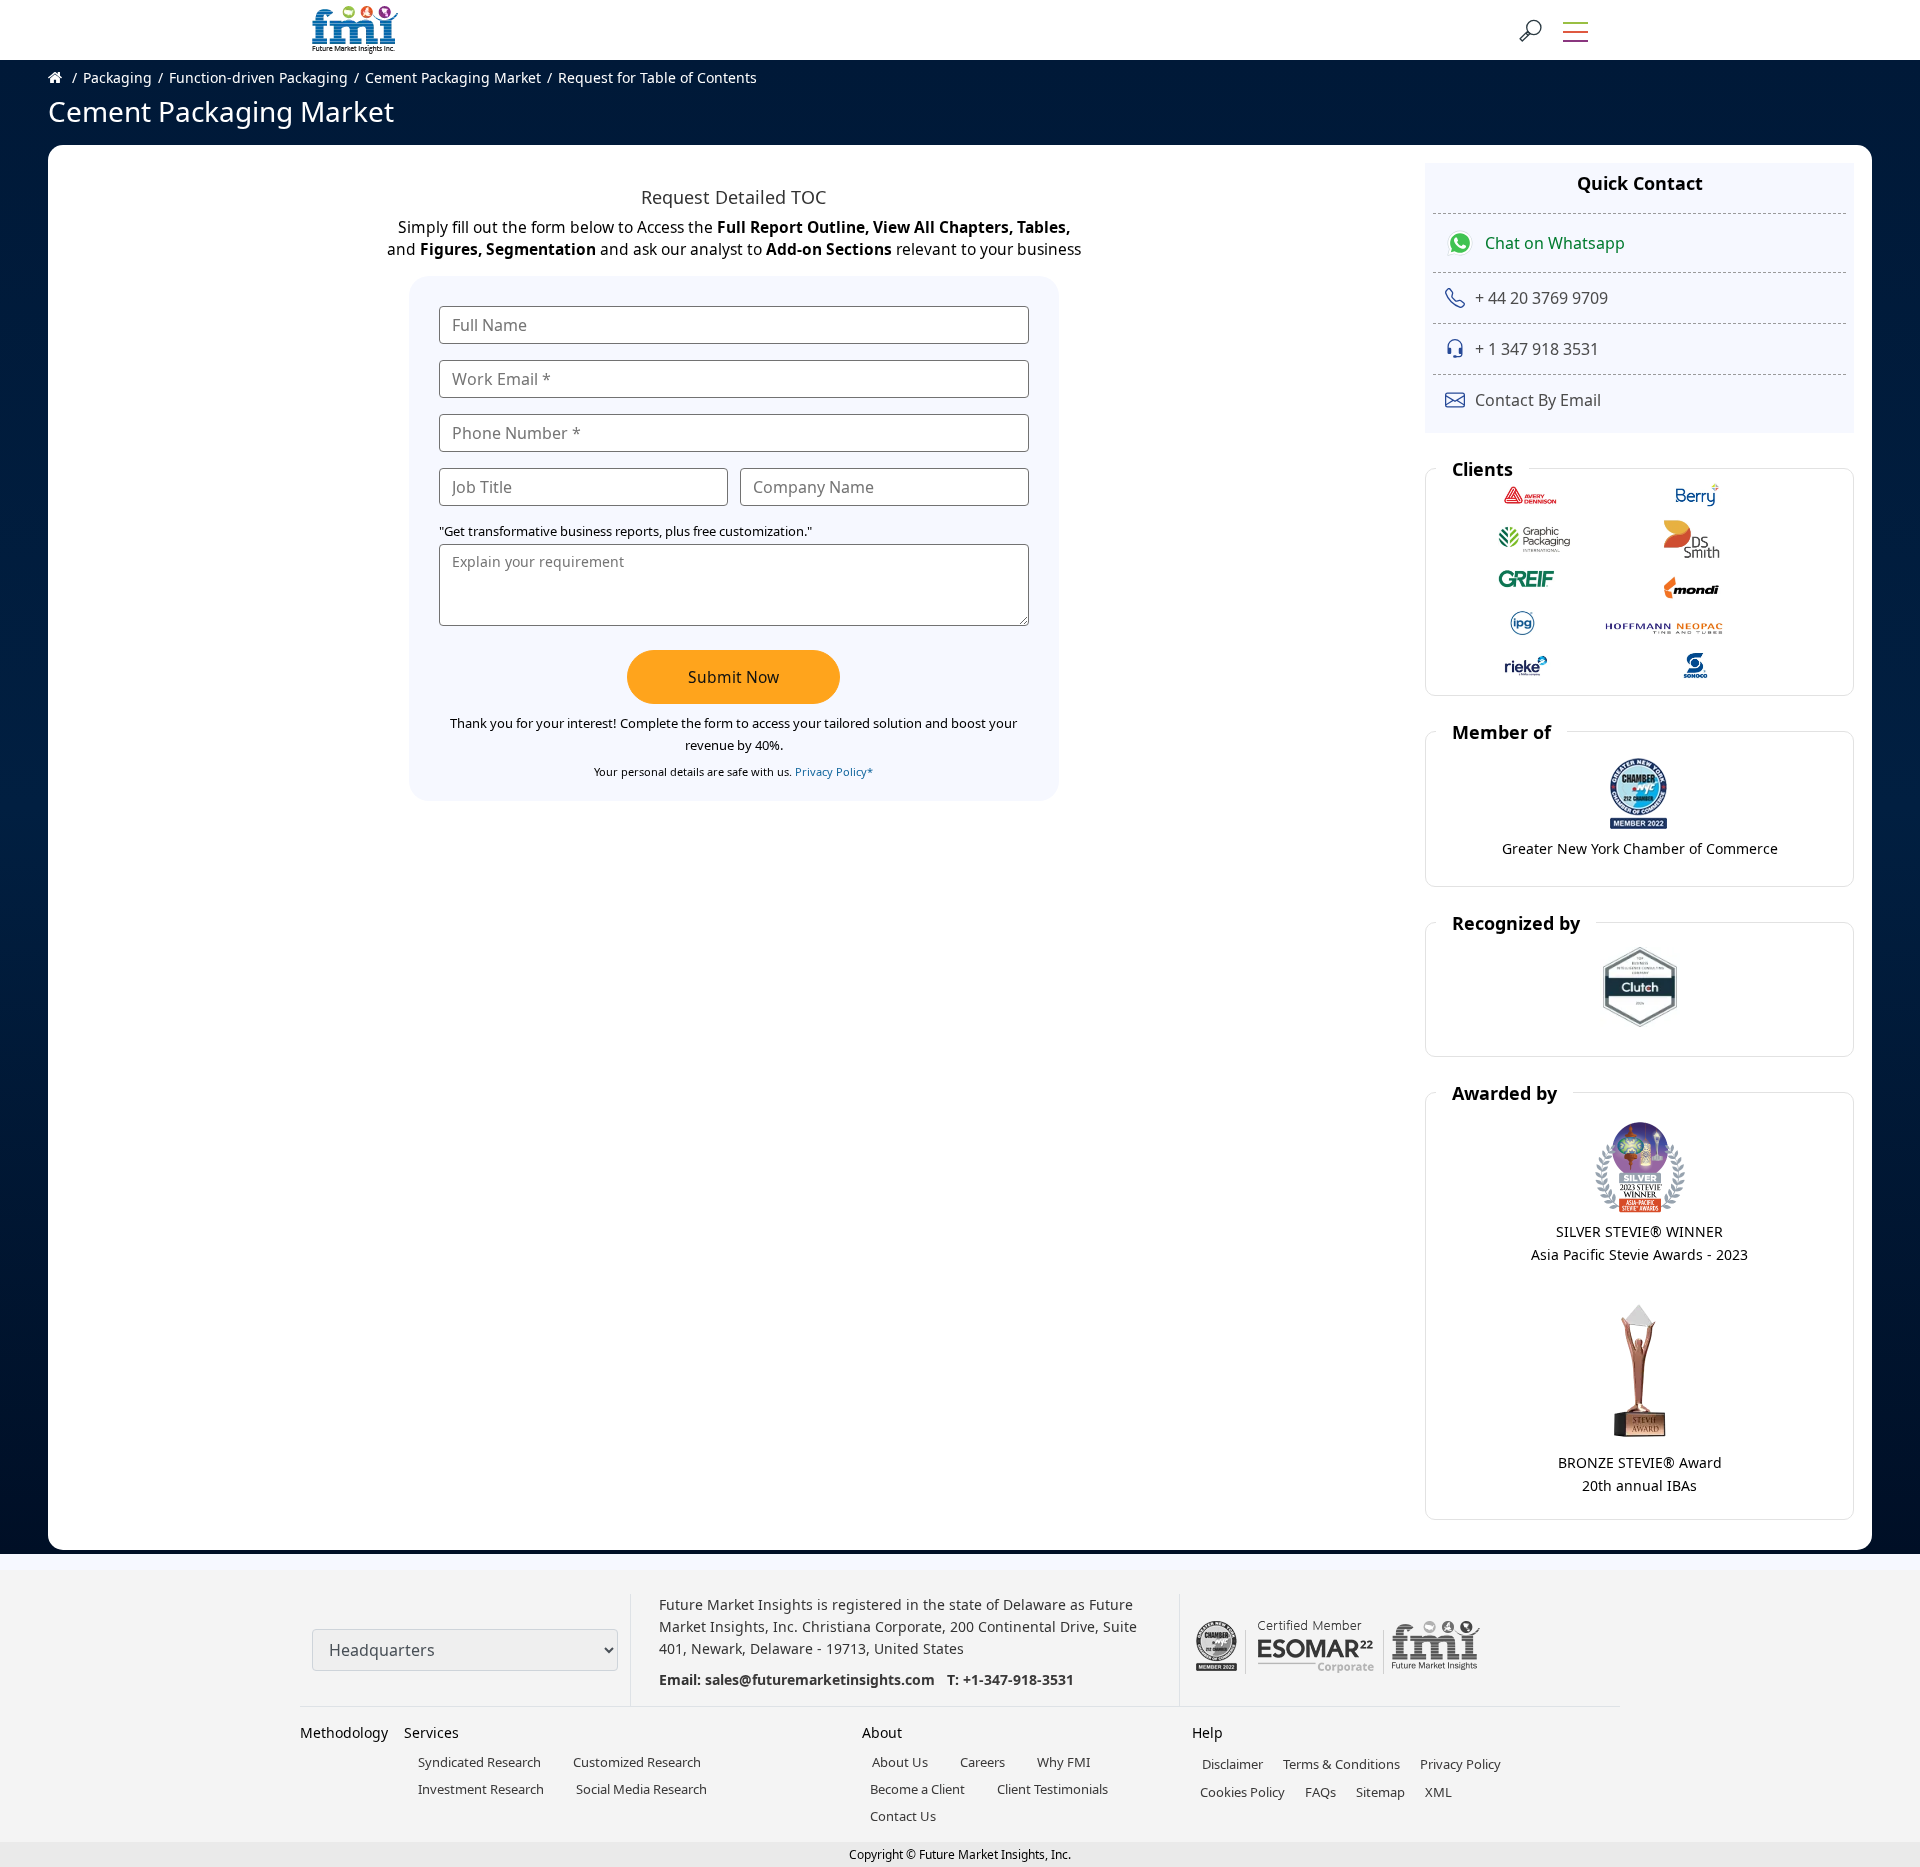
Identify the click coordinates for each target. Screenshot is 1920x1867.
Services (431, 1732)
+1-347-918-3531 (1018, 1679)
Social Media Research (641, 1789)
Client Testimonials (1052, 1789)
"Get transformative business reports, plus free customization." (625, 531)
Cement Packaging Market (453, 77)
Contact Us (903, 1816)
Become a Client (917, 1789)
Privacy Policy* (834, 771)
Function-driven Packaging (258, 77)
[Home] (65, 77)
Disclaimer (1232, 1764)
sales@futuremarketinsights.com (820, 1679)
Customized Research (637, 1762)
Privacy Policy (1460, 1764)
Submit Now (733, 677)
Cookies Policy (1242, 1792)
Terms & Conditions (1341, 1764)
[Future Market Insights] (355, 30)
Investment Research (481, 1789)
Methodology (344, 1732)
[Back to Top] (1870, 1697)
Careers (982, 1762)
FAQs (1320, 1792)
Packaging (117, 77)
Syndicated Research (479, 1762)
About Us (900, 1762)
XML (1438, 1792)
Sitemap (1380, 1792)
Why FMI (1063, 1762)
